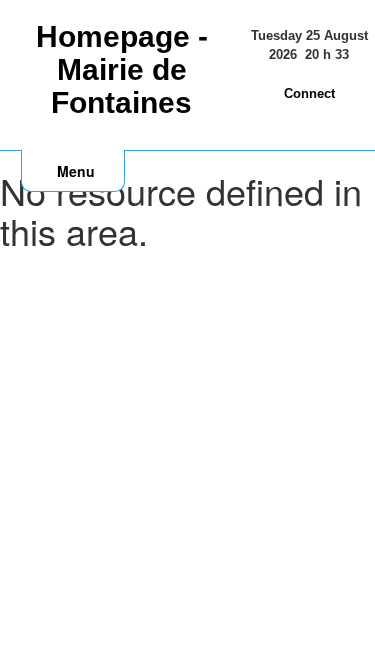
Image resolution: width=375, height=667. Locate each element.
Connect (309, 93)
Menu (76, 171)
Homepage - (122, 69)
